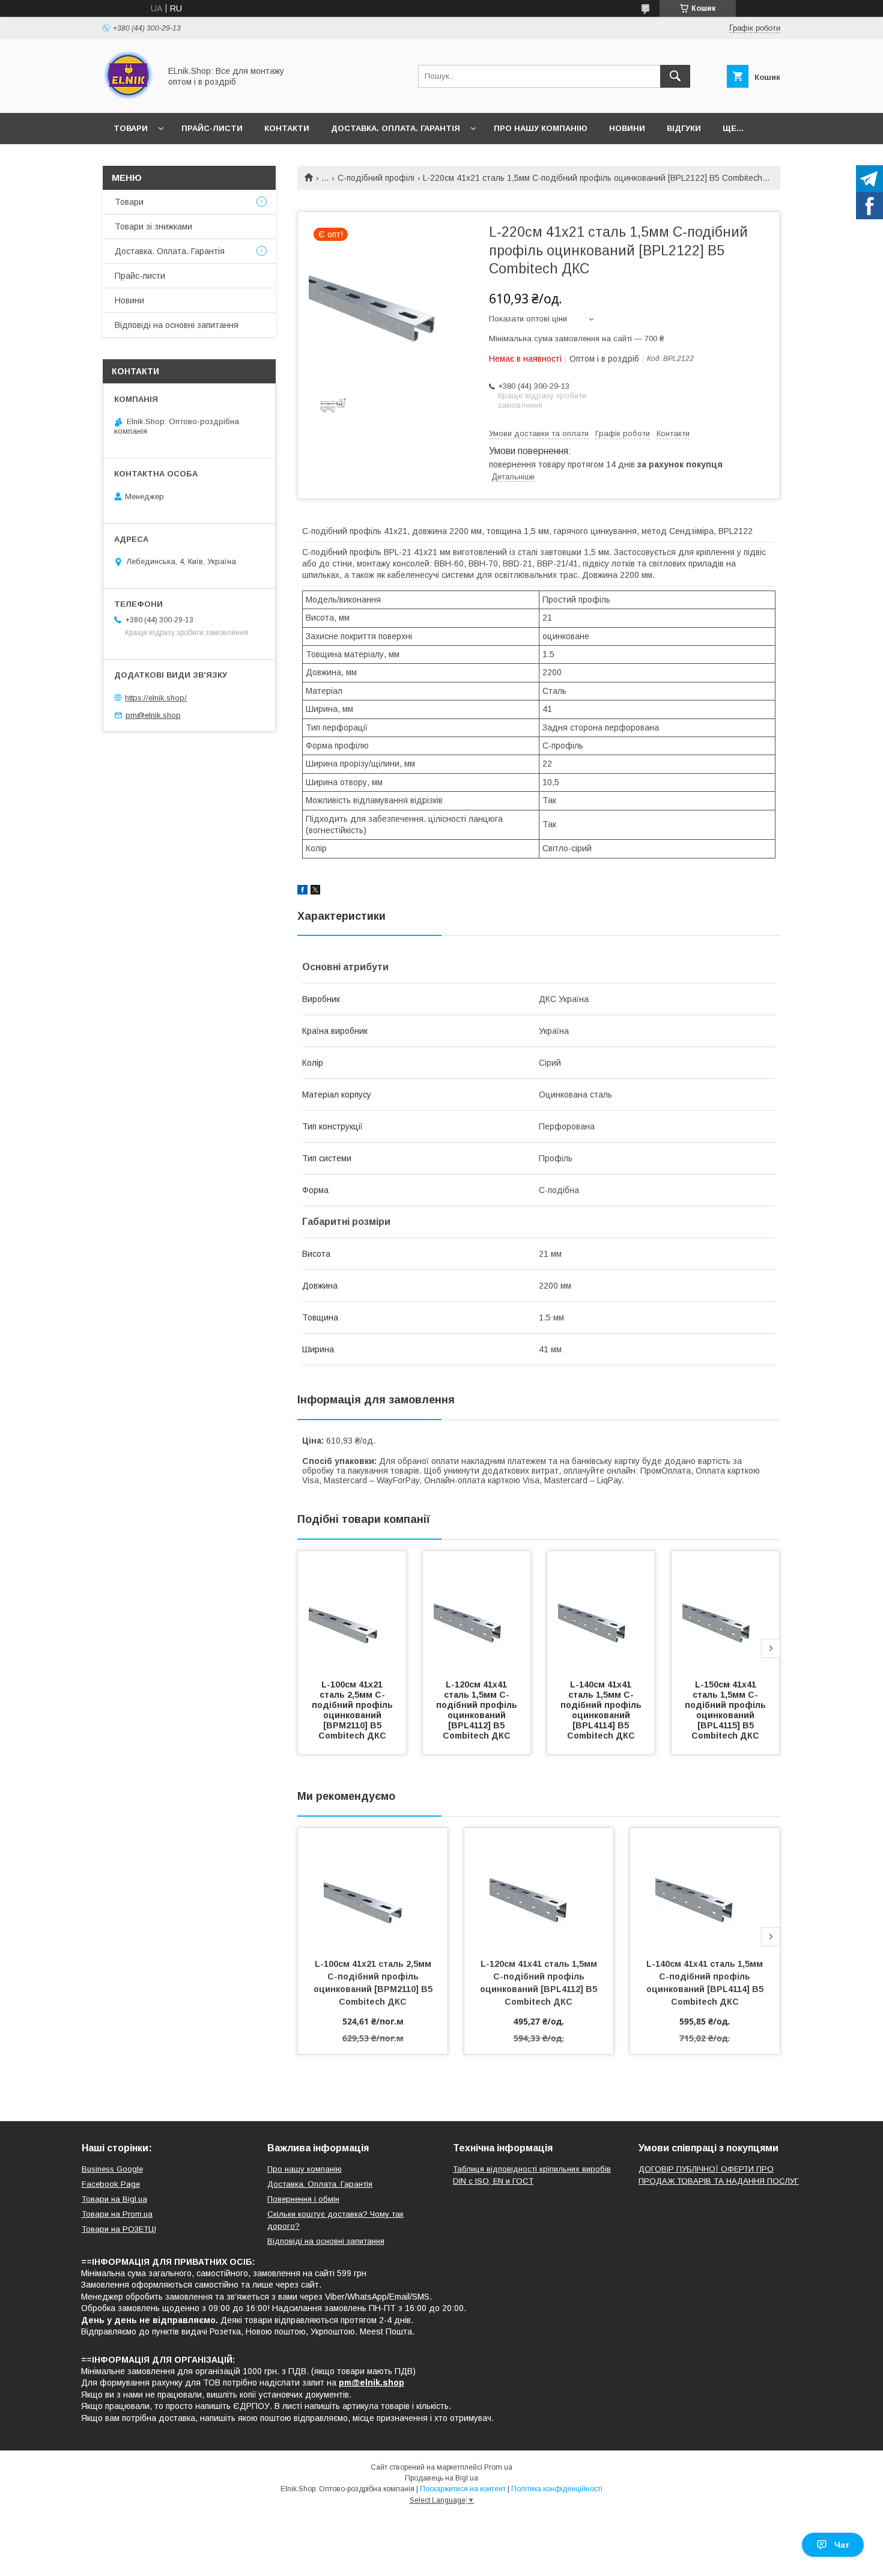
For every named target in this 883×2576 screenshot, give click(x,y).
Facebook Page (111, 2184)
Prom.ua (498, 2467)
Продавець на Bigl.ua (441, 2478)
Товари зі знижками (153, 226)
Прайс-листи (212, 128)
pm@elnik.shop (153, 715)
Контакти (287, 128)
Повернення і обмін (303, 2199)
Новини (627, 128)
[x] (315, 892)
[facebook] (302, 892)
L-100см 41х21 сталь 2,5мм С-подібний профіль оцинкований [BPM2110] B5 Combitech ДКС (354, 1710)
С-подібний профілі (376, 178)
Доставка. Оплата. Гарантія (396, 128)
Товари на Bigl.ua (114, 2199)
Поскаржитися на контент (463, 2489)
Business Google (112, 2169)
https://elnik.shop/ (156, 698)
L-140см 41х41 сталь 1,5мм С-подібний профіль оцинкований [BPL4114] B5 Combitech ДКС (602, 1710)
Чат (842, 2545)
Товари (131, 128)
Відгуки (684, 128)
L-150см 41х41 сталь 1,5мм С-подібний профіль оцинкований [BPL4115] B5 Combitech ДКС (727, 1710)
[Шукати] (675, 76)
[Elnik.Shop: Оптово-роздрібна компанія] (128, 97)
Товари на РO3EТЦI (119, 2229)
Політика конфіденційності (557, 2489)
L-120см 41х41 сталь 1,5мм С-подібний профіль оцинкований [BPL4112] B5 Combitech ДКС (478, 1710)
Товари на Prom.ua (117, 2214)
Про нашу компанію (541, 128)
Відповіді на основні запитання (177, 325)
